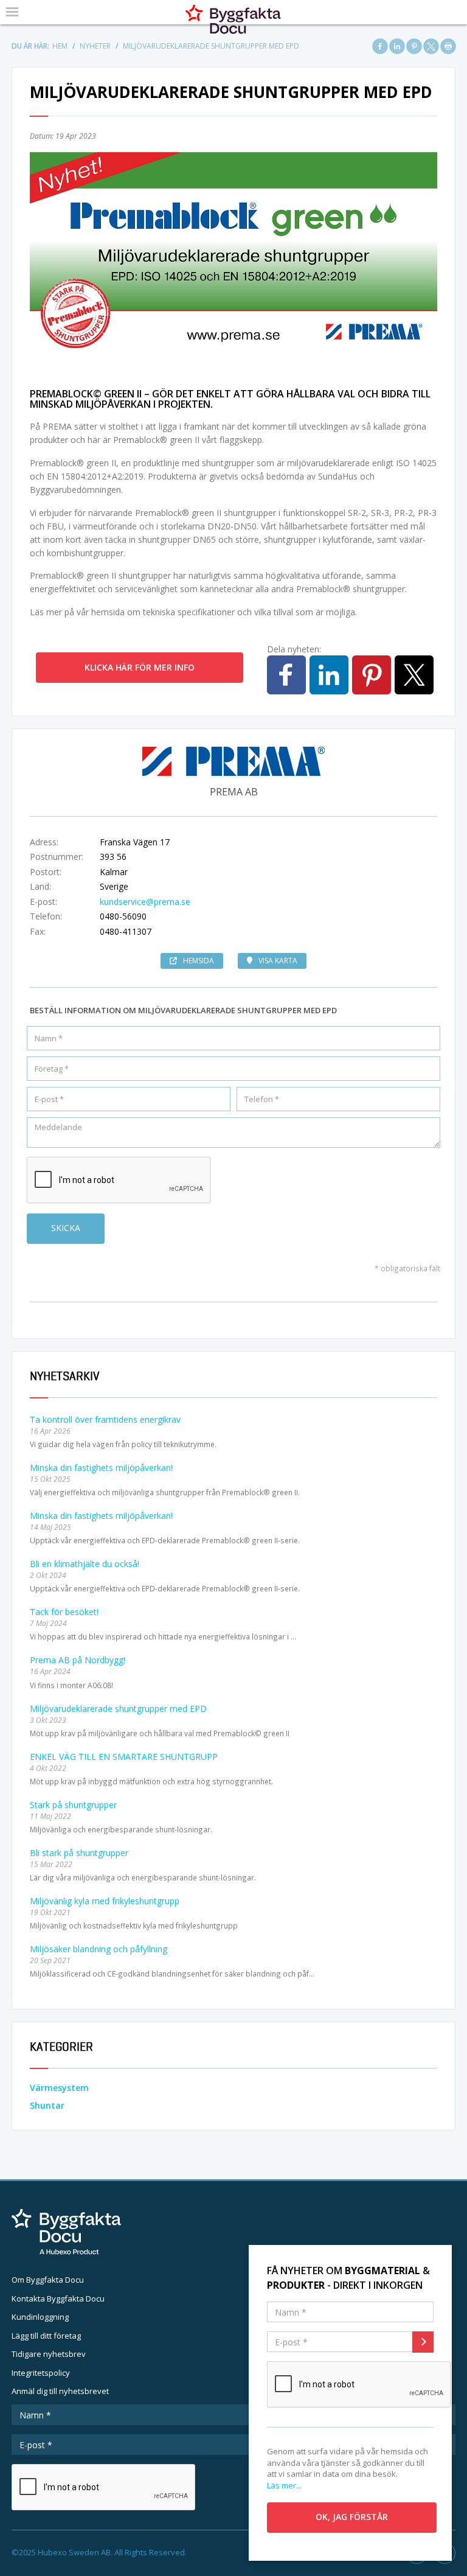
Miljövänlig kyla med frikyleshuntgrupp (105, 1901)
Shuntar (47, 2105)
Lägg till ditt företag (46, 2336)
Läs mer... (284, 2485)
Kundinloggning (40, 2317)
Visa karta (278, 961)
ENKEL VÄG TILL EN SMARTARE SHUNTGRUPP (124, 1757)
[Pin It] (414, 46)
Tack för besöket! (64, 1612)
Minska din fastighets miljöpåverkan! (101, 1468)
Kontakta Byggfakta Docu (58, 2299)
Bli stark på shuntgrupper (79, 1853)
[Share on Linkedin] (397, 46)
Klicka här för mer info (140, 667)
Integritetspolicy (41, 2373)
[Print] (448, 46)
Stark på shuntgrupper (73, 1805)
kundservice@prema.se (145, 902)
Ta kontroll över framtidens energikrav (105, 1419)
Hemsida (199, 961)
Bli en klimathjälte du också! (85, 1564)
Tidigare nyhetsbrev (49, 2354)
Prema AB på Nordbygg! (78, 1660)
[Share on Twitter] (431, 46)
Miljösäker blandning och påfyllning (99, 1949)
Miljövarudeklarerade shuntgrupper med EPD (118, 1709)
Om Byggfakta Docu (48, 2280)
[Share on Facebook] (380, 46)
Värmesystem (59, 2088)
